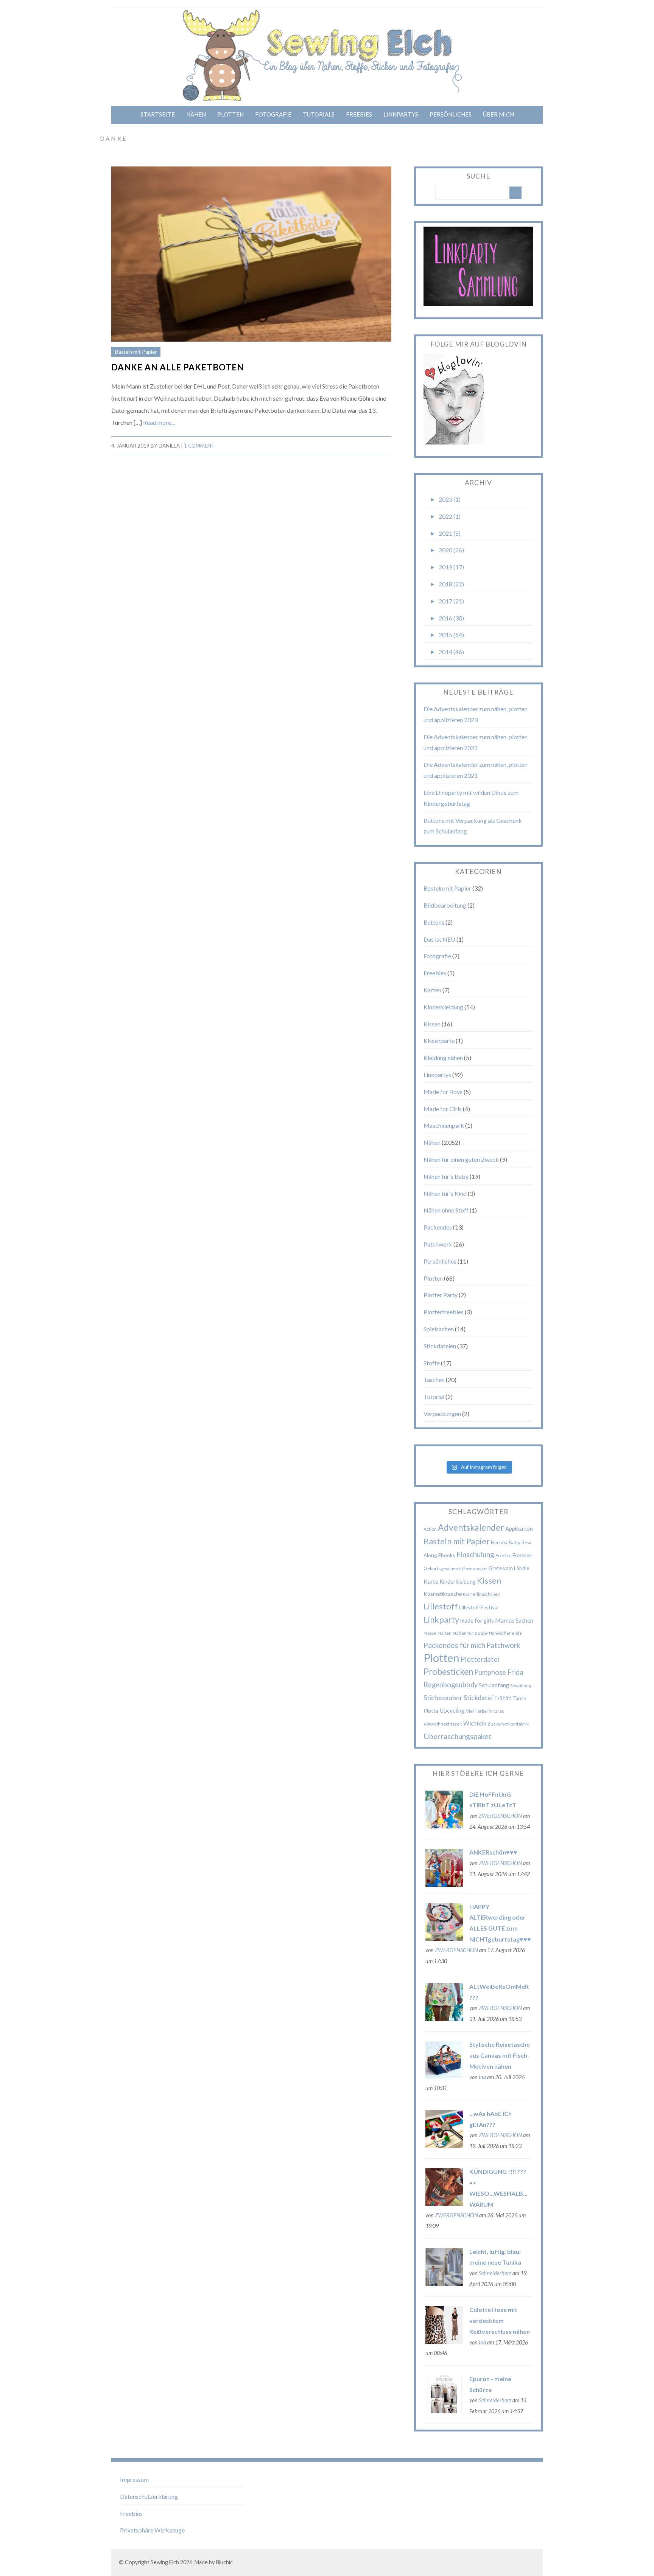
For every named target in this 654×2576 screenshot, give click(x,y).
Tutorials (319, 114)
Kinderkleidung (443, 1007)
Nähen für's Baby (446, 1176)
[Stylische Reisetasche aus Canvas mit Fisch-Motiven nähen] (444, 2076)
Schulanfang (494, 1685)
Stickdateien (440, 1346)
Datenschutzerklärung (149, 2496)
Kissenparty (439, 1041)
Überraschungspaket (458, 1736)
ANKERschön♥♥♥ (493, 1852)
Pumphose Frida (499, 1672)
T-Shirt (503, 1698)
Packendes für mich (454, 1645)
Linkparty (441, 1619)
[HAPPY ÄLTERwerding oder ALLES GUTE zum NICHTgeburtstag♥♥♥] (444, 1938)
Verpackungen (442, 1414)
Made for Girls (443, 1109)
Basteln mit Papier (136, 352)
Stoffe (432, 1363)
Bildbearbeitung (445, 905)
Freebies (359, 114)
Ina (482, 2077)
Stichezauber (443, 1698)
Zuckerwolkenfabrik (508, 1724)
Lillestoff (441, 1606)
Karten (432, 990)
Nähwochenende (505, 1633)
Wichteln (475, 1723)
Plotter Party (441, 1295)
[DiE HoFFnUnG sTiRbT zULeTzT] (444, 1826)
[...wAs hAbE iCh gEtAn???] (444, 2146)
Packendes (438, 1227)
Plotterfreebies (444, 1312)
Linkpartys (401, 114)
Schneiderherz (495, 2273)
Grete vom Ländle (509, 1568)
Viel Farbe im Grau (485, 1711)
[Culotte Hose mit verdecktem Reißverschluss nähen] (444, 2342)
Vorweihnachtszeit (443, 1724)
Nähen (196, 114)
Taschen (434, 1380)
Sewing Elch (165, 2562)
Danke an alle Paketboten (178, 367)
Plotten (230, 114)
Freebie (503, 1555)
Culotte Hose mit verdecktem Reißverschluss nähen (500, 2320)
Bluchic (224, 2562)
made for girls (477, 1620)
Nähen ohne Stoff (446, 1210)
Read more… (159, 422)
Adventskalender (471, 1527)
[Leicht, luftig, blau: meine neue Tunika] (444, 2283)
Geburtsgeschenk (442, 1568)
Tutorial (434, 1397)
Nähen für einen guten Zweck (461, 1159)
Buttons (434, 922)
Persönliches (451, 114)
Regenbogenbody (451, 1685)
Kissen (432, 1024)
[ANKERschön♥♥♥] (444, 1884)
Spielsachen (439, 1329)
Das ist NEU (439, 939)
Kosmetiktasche (443, 1594)
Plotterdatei (480, 1659)
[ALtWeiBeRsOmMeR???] (444, 2019)
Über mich (498, 114)
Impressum (134, 2479)
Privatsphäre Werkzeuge (152, 2530)
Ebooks (447, 1555)
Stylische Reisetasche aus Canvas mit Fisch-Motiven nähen (500, 2055)
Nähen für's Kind (445, 1193)
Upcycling (452, 1710)
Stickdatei (478, 1698)
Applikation (519, 1528)
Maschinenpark (444, 1125)
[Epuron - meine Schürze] (444, 2411)
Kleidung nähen (443, 1058)
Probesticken (448, 1672)
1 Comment (199, 446)
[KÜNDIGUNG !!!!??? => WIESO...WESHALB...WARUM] (444, 2204)
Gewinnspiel (475, 1568)
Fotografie (273, 114)
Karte (431, 1581)
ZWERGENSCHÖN (500, 1816)
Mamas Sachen (514, 1620)
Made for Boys (443, 1092)
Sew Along (521, 1686)
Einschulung (475, 1554)
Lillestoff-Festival (479, 1607)
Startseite (158, 114)
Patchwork (438, 1244)
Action (430, 1529)
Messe (430, 1633)
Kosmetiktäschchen (482, 1594)
